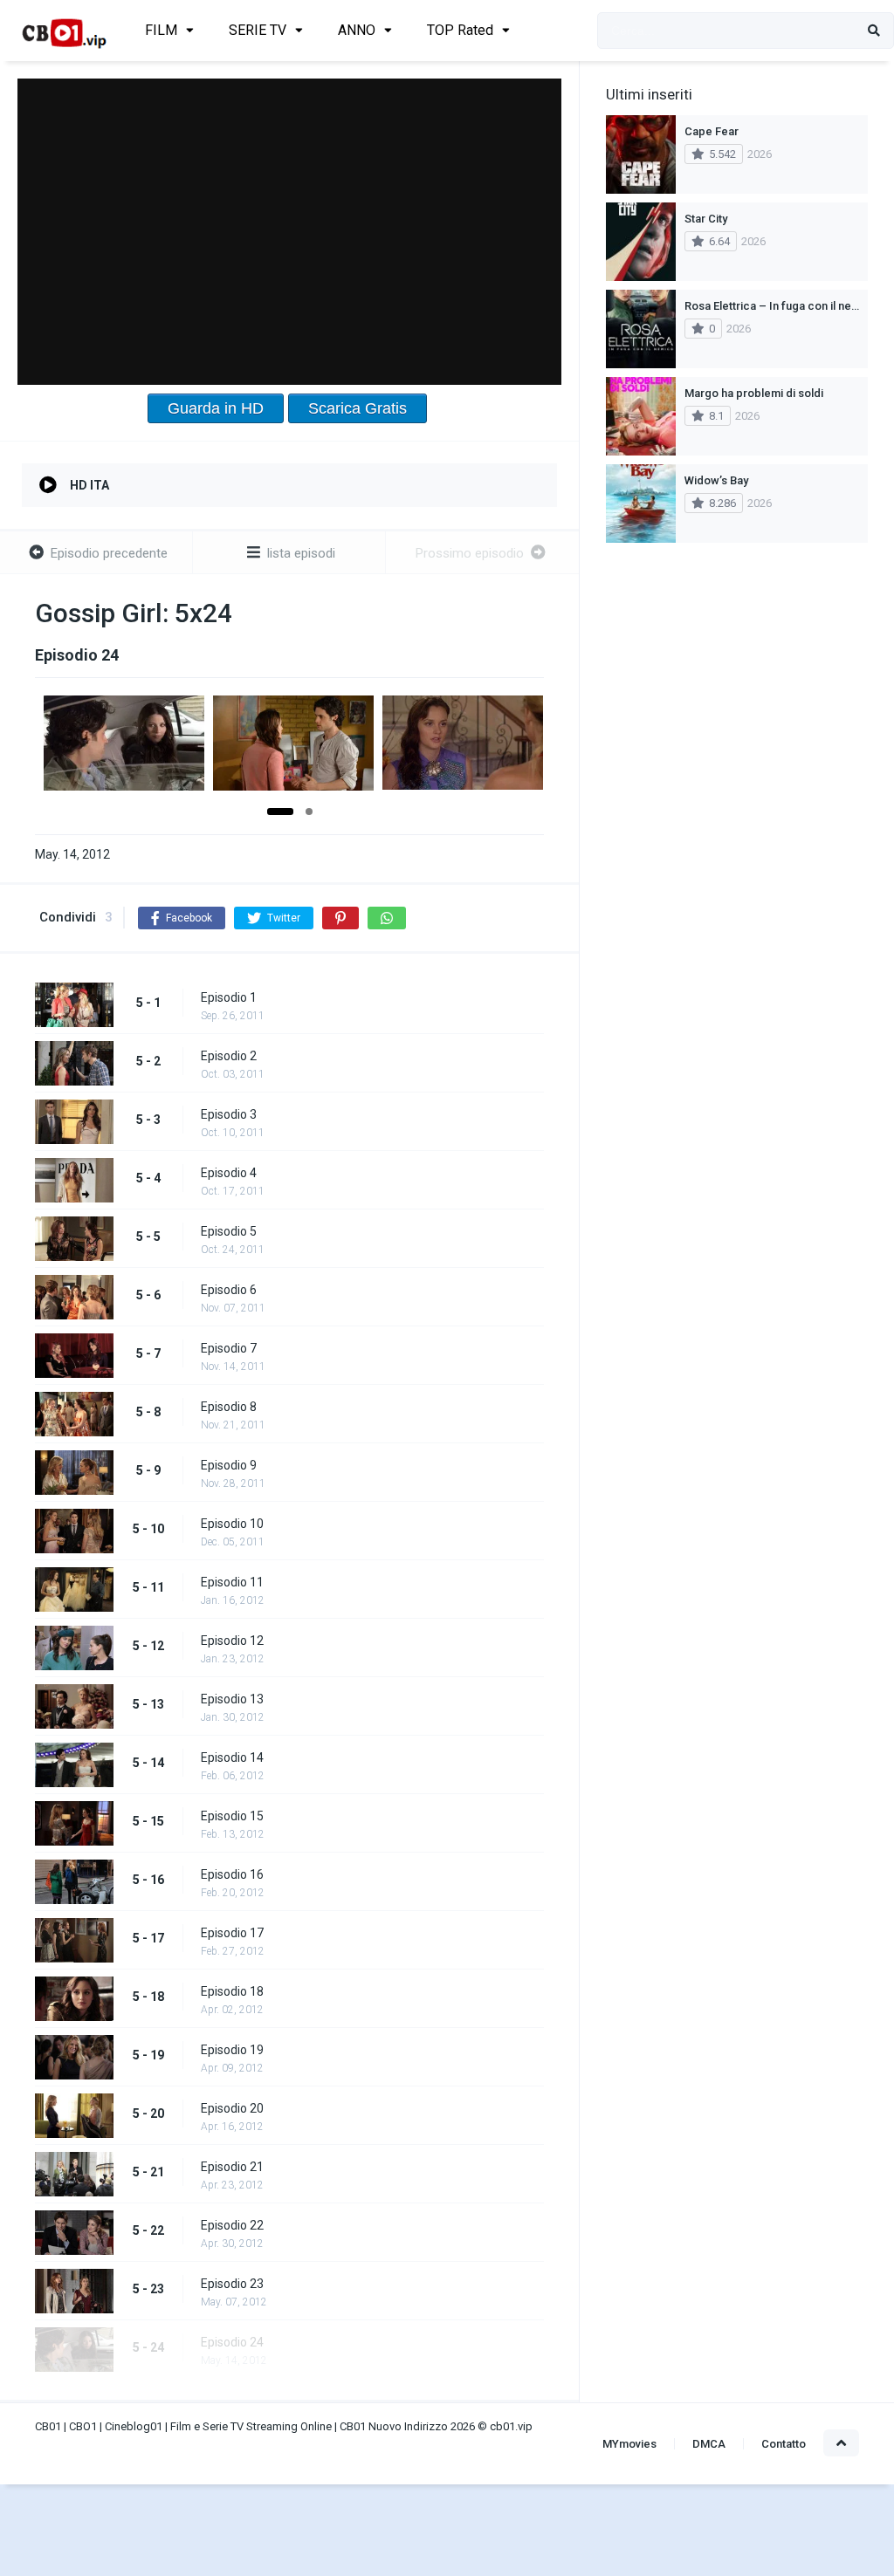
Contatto (784, 2444)
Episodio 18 (232, 1991)
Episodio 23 (232, 2284)
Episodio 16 (232, 1874)
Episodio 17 (232, 1933)
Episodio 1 (229, 997)
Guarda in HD (216, 408)
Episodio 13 (232, 1699)
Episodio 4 (229, 1173)
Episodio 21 (232, 2167)
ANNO (357, 30)
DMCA (709, 2444)
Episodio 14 (232, 1757)
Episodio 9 (229, 1465)
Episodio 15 (232, 1816)
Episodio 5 (229, 1231)
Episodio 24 (232, 2342)
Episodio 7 (229, 1348)
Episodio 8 (229, 1407)
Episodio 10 (232, 1524)
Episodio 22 (232, 2225)
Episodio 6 (229, 1290)
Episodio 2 (229, 1056)
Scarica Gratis (358, 408)
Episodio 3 (229, 1114)
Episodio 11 (232, 1582)
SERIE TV (258, 30)
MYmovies (629, 2444)
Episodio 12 (232, 1641)
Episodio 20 (232, 2108)
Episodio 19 (232, 2050)
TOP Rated (460, 30)
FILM (161, 30)
